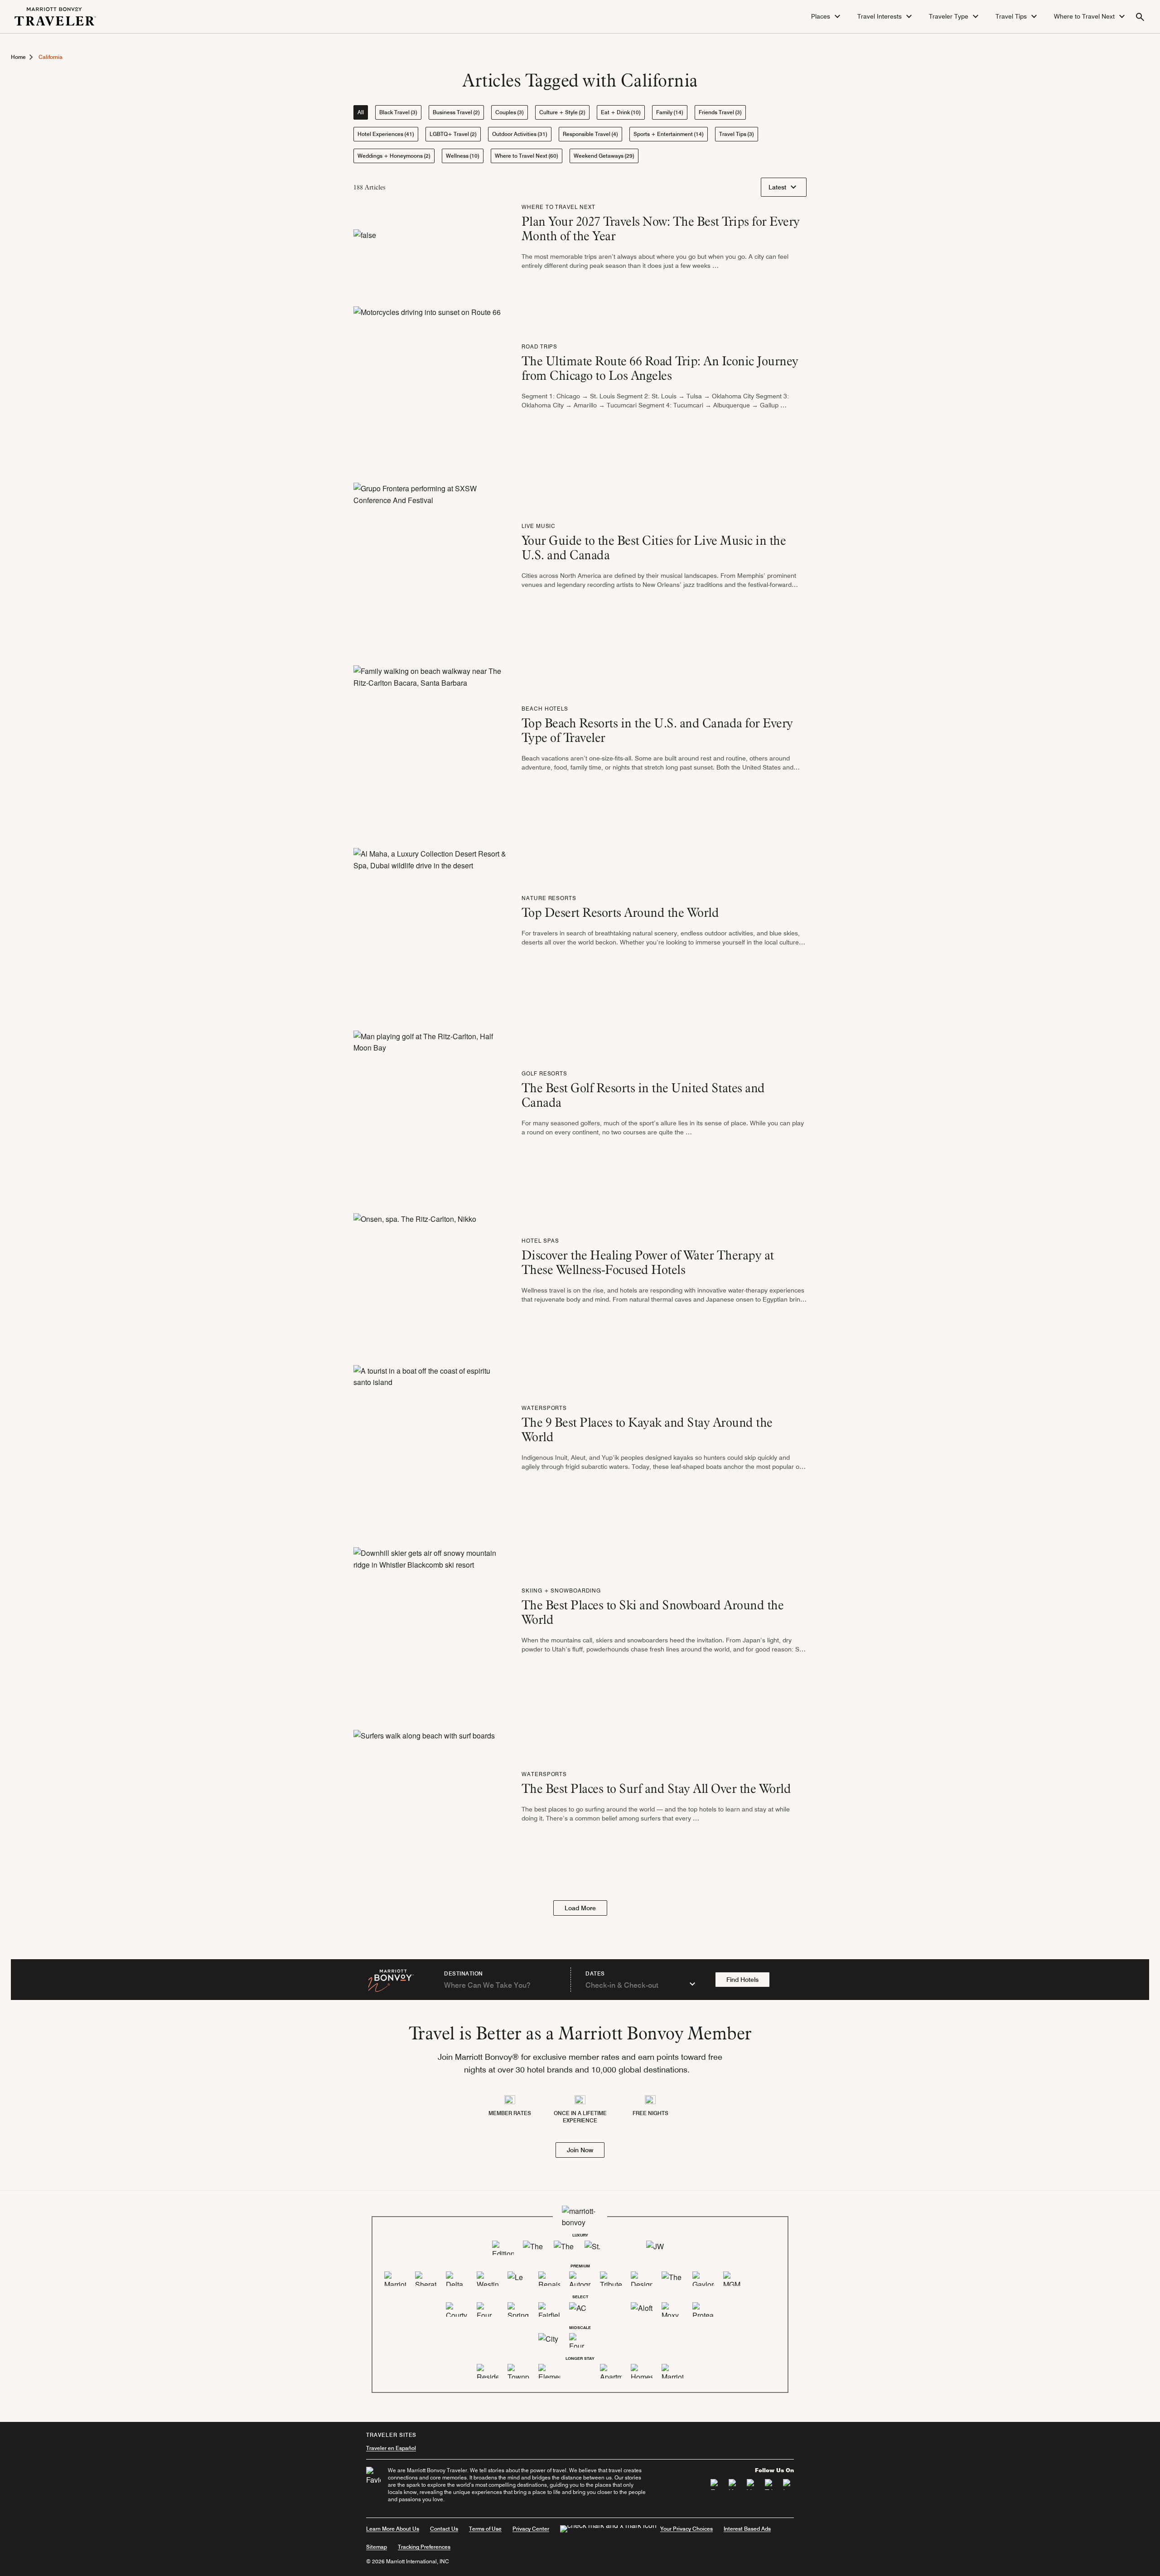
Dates (595, 1974)
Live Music (539, 526)
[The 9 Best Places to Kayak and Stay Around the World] (430, 1441)
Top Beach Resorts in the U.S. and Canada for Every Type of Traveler (657, 730)
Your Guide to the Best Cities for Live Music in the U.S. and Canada (654, 547)
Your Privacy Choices (686, 2529)
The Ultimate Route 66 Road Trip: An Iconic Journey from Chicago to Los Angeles (660, 368)
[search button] (1140, 17)
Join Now (580, 2150)
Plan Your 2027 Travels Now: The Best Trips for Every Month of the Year (661, 228)
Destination (464, 1974)
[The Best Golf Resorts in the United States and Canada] (430, 1106)
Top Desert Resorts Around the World (620, 912)
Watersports (544, 1408)
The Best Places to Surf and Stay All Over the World (656, 1788)
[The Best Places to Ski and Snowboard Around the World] (430, 1623)
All (361, 112)
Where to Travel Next (558, 207)
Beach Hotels (545, 709)
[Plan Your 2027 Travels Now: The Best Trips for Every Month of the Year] (365, 240)
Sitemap (377, 2547)
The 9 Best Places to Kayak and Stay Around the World (647, 1429)
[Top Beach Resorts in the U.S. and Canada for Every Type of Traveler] (430, 741)
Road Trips (540, 346)
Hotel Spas (541, 1241)
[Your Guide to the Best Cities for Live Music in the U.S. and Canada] (430, 559)
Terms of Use (485, 2529)
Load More (580, 1908)
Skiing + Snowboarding (561, 1591)
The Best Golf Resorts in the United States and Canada (643, 1095)
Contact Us (444, 2529)
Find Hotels (742, 1980)
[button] (827, 17)
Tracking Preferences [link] (424, 2547)
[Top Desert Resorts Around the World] (430, 923)
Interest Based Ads (747, 2529)
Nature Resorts (549, 898)
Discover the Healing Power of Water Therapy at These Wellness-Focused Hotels (648, 1262)
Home (18, 57)
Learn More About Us (393, 2529)
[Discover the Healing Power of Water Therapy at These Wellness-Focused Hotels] (415, 1273)
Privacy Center (531, 2529)
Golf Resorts (545, 1073)
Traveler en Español (391, 2448)
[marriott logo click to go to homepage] (55, 16)
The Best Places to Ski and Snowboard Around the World (653, 1612)
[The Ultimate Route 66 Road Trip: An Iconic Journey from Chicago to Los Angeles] (427, 379)
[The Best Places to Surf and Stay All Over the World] (424, 1799)
